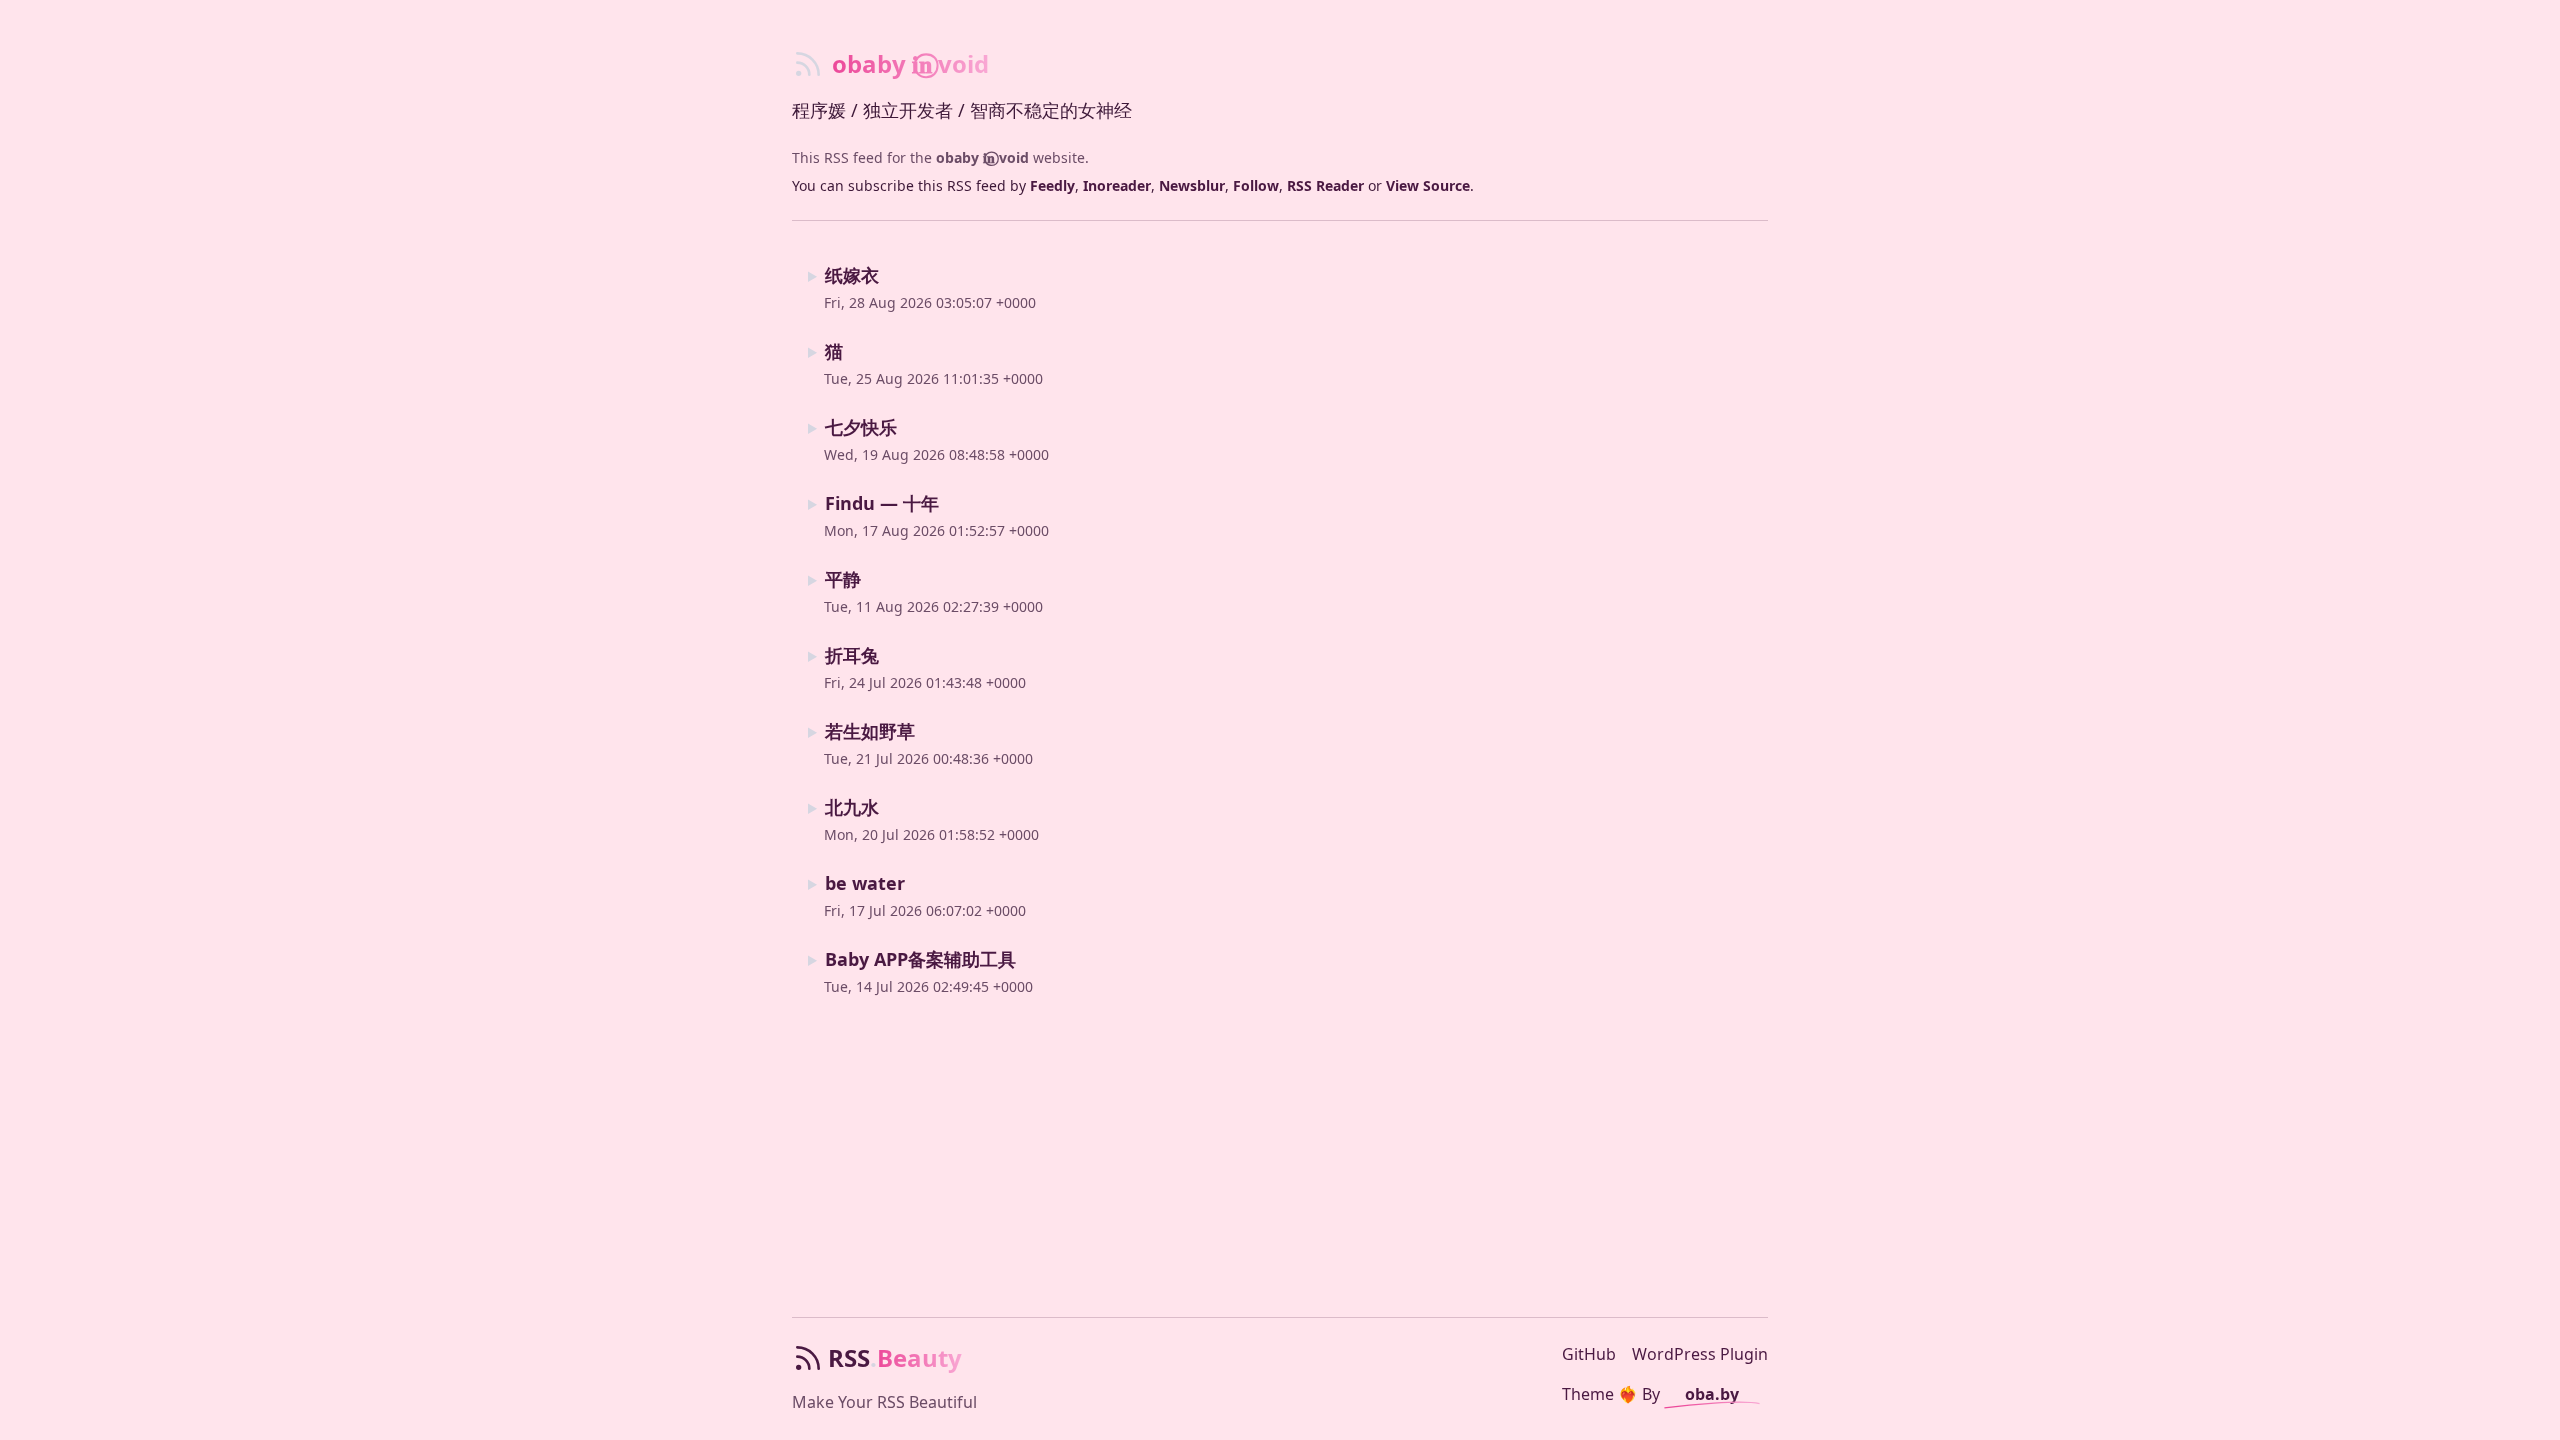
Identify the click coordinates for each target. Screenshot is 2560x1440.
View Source (1428, 185)
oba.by (1712, 1394)
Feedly (1052, 185)
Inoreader (1117, 185)
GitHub (1589, 1354)
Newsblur (1192, 185)
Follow (1256, 185)
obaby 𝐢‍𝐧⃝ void (982, 157)
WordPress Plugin (1700, 1354)
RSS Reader (1325, 185)
